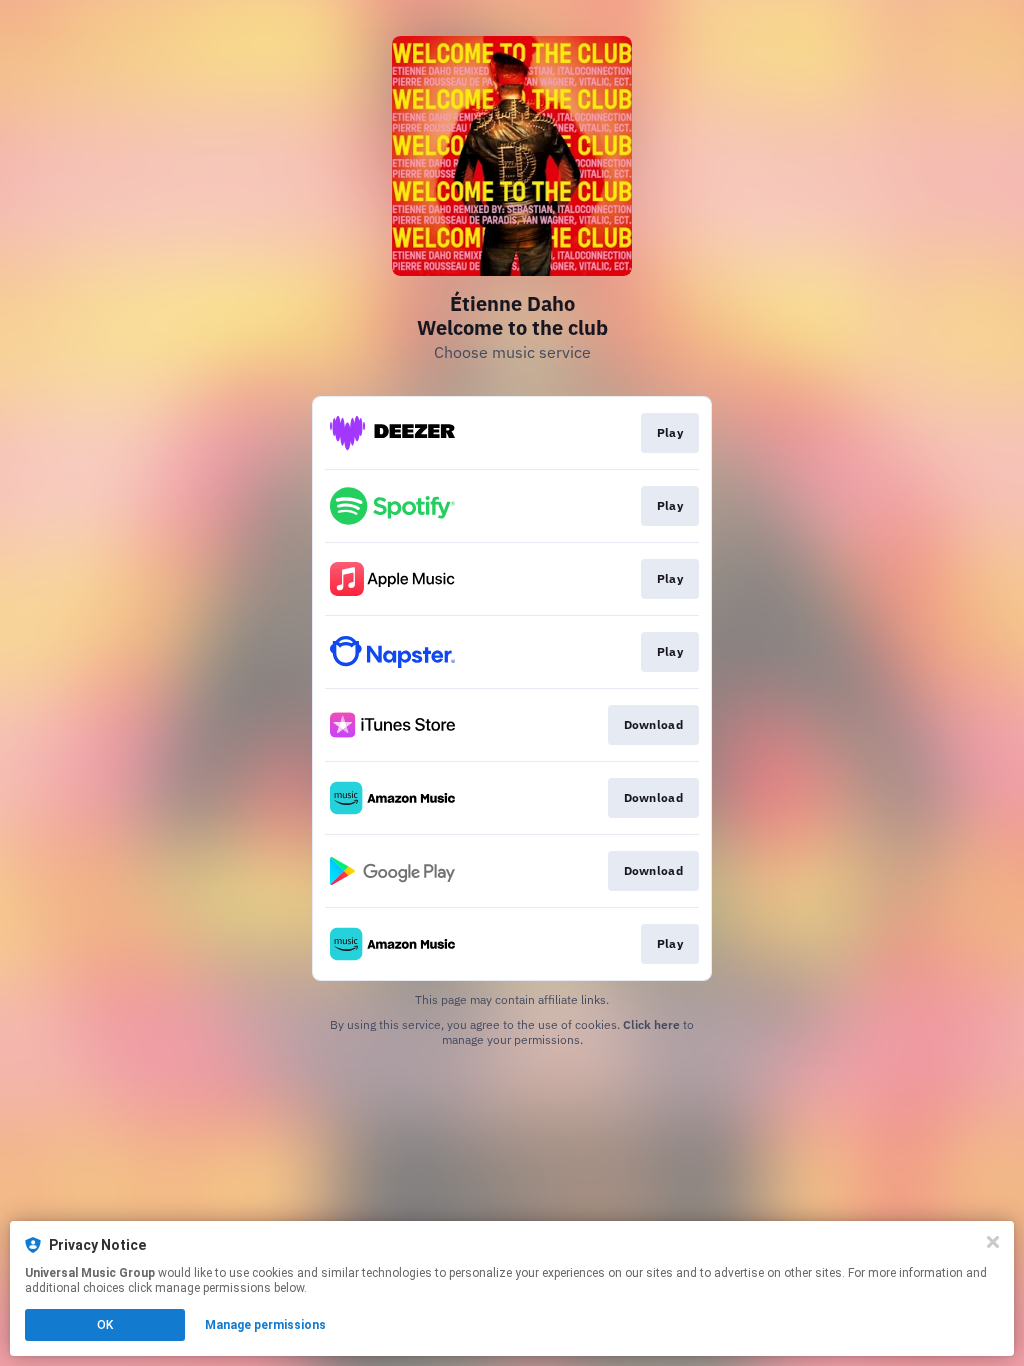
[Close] (993, 1242)
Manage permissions (265, 1325)
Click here (651, 1024)
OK (105, 1325)
